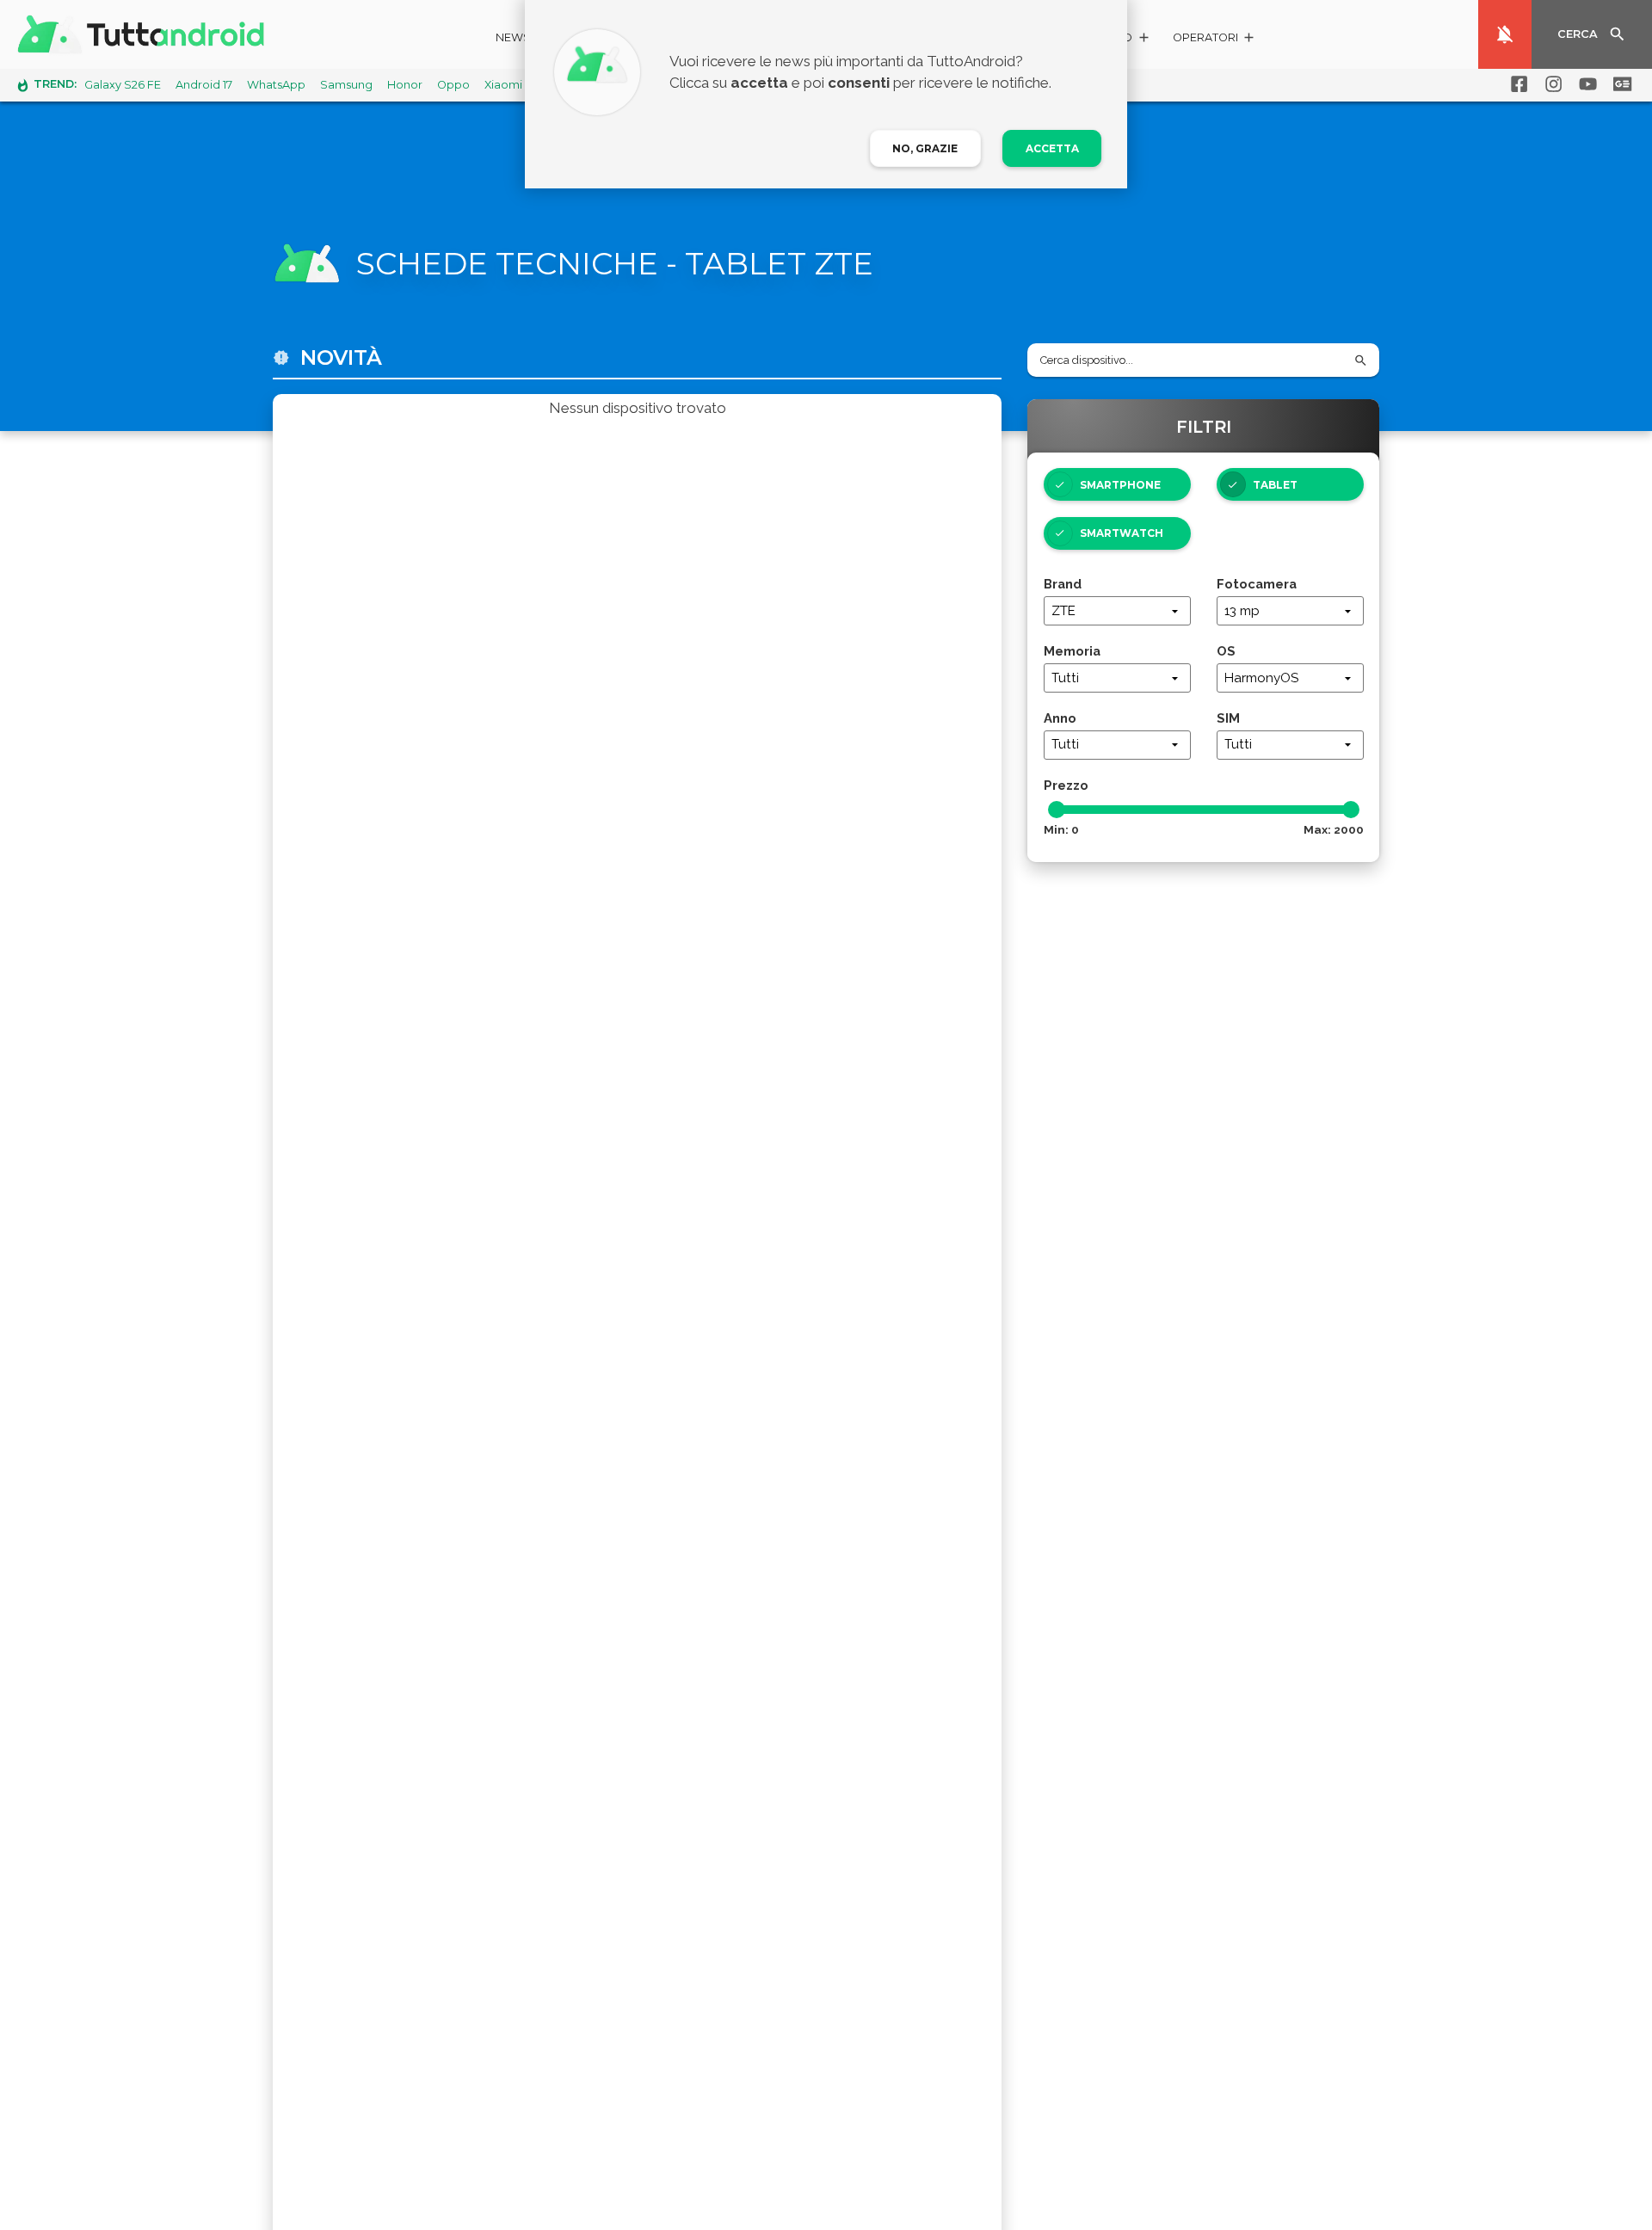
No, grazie (925, 148)
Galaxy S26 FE (123, 85)
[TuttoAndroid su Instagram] (1550, 84)
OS (1226, 651)
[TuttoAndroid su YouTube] (1585, 84)
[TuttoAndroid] (145, 34)
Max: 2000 (1334, 829)
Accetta (1052, 148)
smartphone (1120, 485)
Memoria (1072, 651)
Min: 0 (1061, 829)
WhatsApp (276, 85)
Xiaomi (503, 85)
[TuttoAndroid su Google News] (1619, 84)
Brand (1063, 584)
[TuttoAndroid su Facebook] (1516, 84)
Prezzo (1066, 785)
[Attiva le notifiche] (1505, 34)
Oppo (453, 85)
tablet (1275, 485)
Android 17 (204, 85)
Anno (1060, 718)
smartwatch (1122, 533)
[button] (1214, 40)
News (513, 37)
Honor (405, 85)
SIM (1228, 718)
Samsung (346, 85)
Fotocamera (1257, 584)
